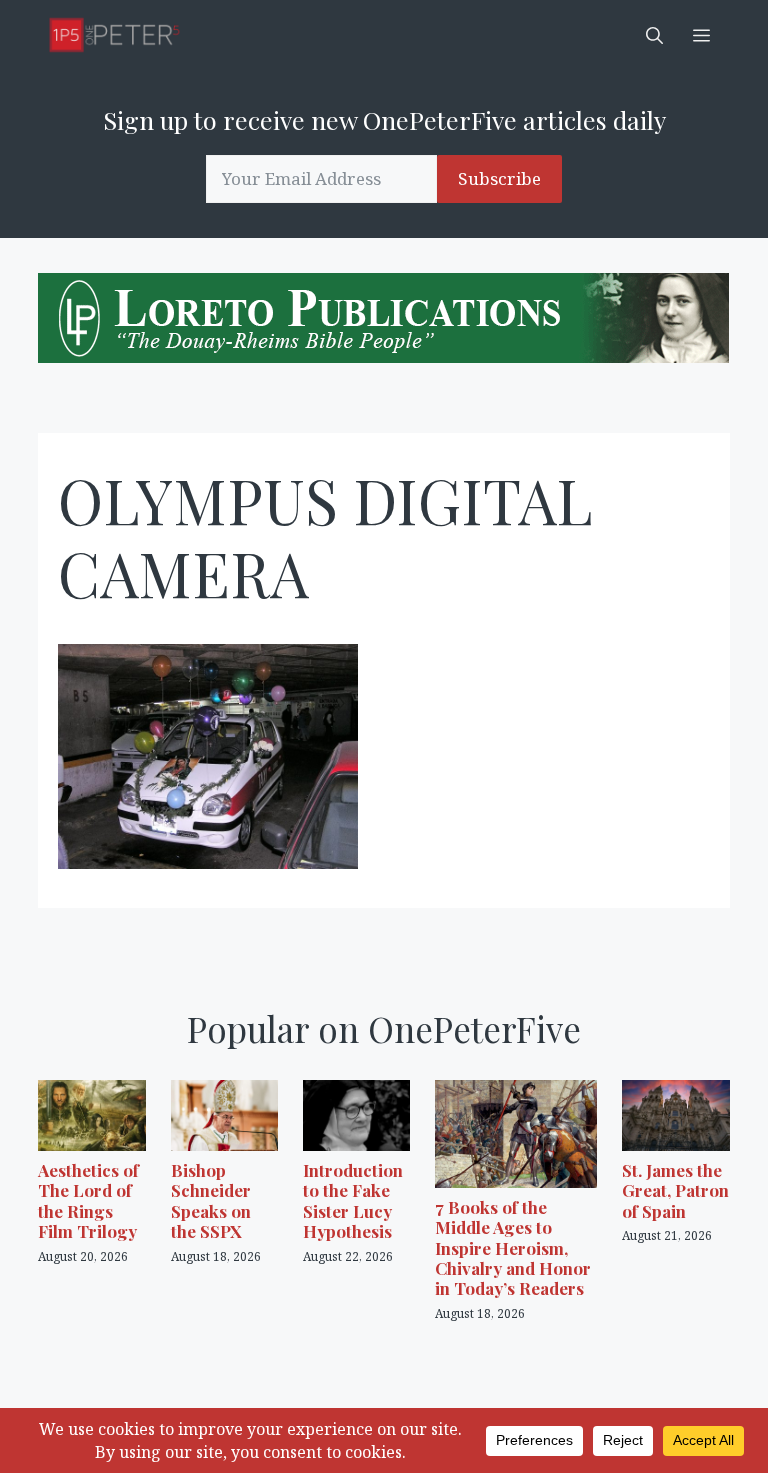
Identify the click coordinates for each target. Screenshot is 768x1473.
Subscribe (499, 178)
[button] (654, 35)
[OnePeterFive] (114, 35)
